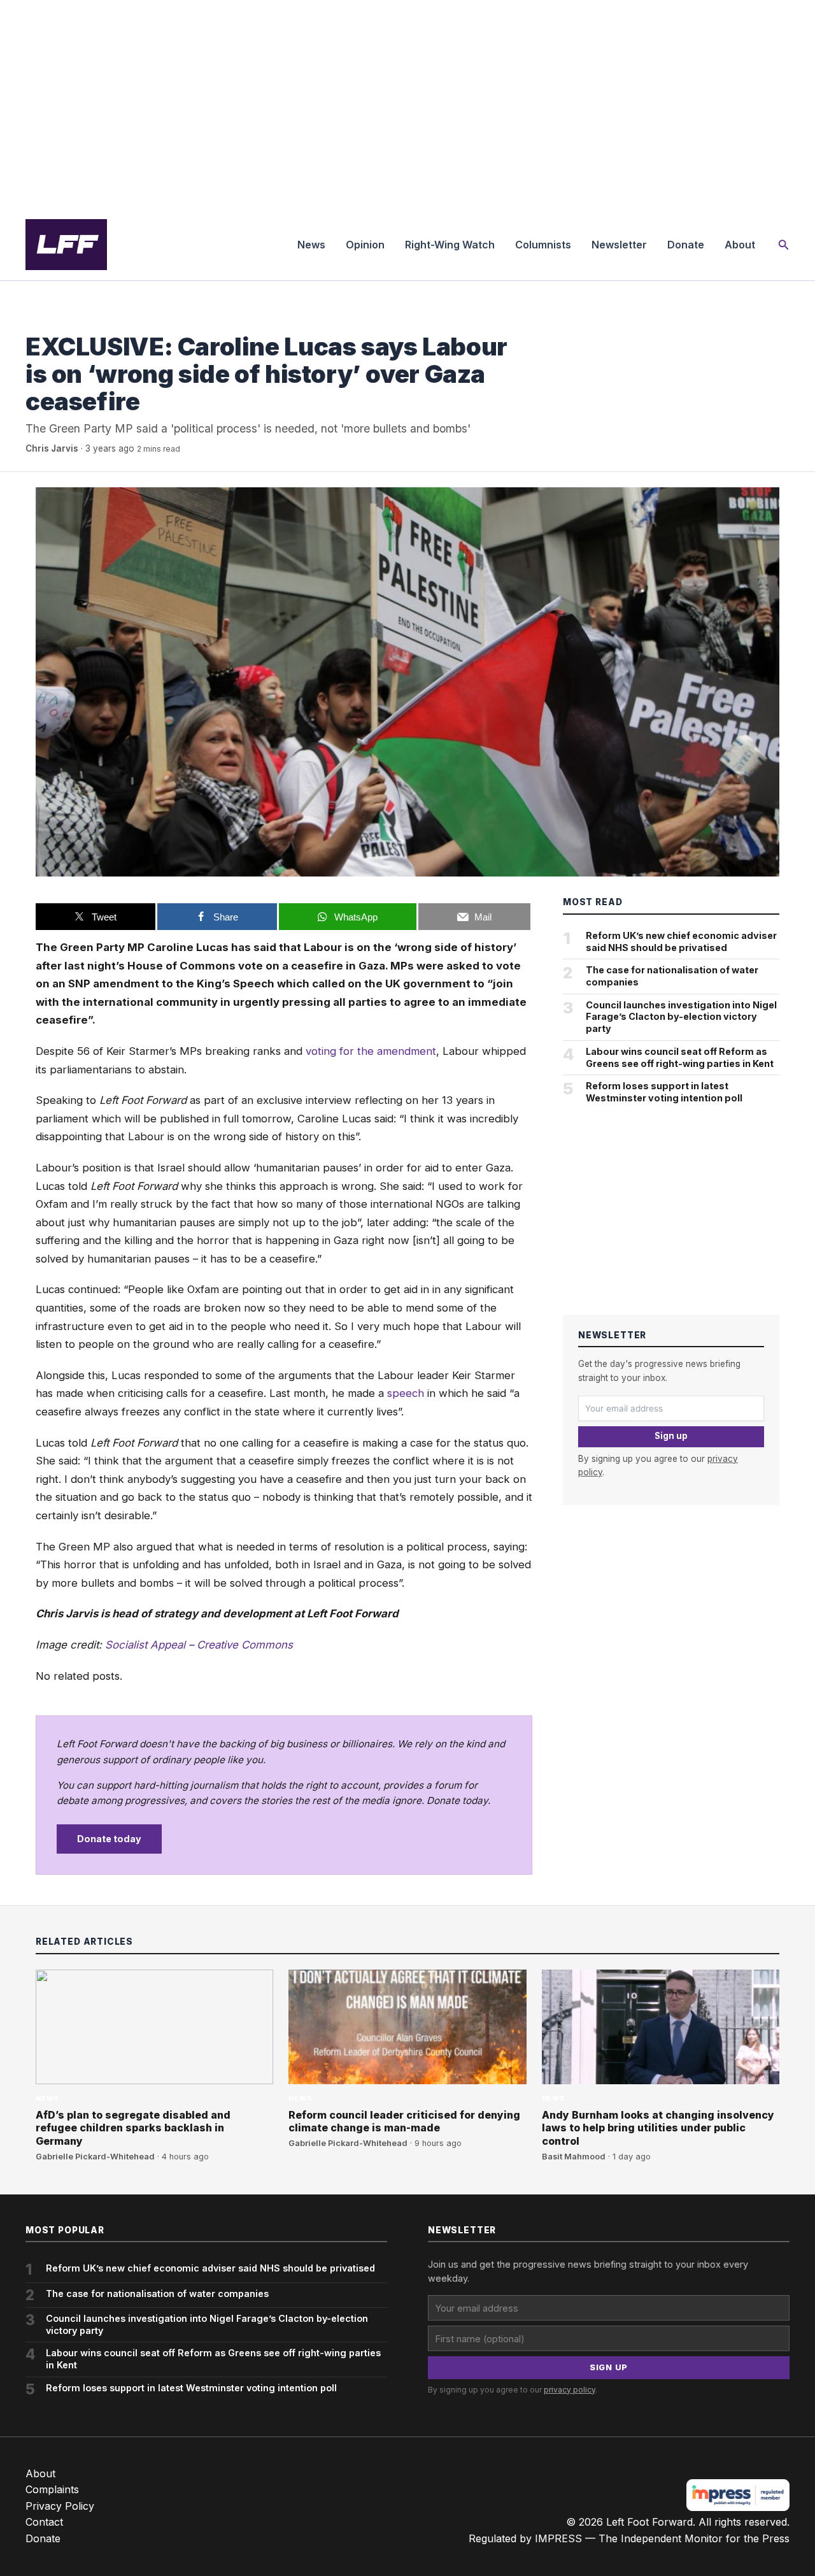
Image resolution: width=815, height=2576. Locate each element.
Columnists (543, 245)
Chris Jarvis (52, 448)
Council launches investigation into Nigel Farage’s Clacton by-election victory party (681, 1017)
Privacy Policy (60, 2506)
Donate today (109, 1839)
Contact (44, 2522)
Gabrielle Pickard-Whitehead (95, 2157)
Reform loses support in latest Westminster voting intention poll (664, 1092)
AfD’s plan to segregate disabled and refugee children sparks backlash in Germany (133, 2128)
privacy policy (570, 2390)
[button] (784, 245)
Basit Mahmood (574, 2157)
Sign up (671, 1436)
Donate (686, 245)
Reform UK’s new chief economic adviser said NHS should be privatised (681, 941)
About (740, 245)
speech (406, 1393)
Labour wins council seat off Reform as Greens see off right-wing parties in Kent (680, 1057)
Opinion (365, 245)
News (311, 245)
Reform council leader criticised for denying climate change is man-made (404, 2122)
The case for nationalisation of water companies (672, 976)
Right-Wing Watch (450, 245)
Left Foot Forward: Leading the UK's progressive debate (66, 245)
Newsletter (619, 245)
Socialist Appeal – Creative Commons (199, 1645)
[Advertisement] (407, 104)
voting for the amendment (371, 1051)
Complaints (52, 2489)
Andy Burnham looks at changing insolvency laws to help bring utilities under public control (658, 2128)
